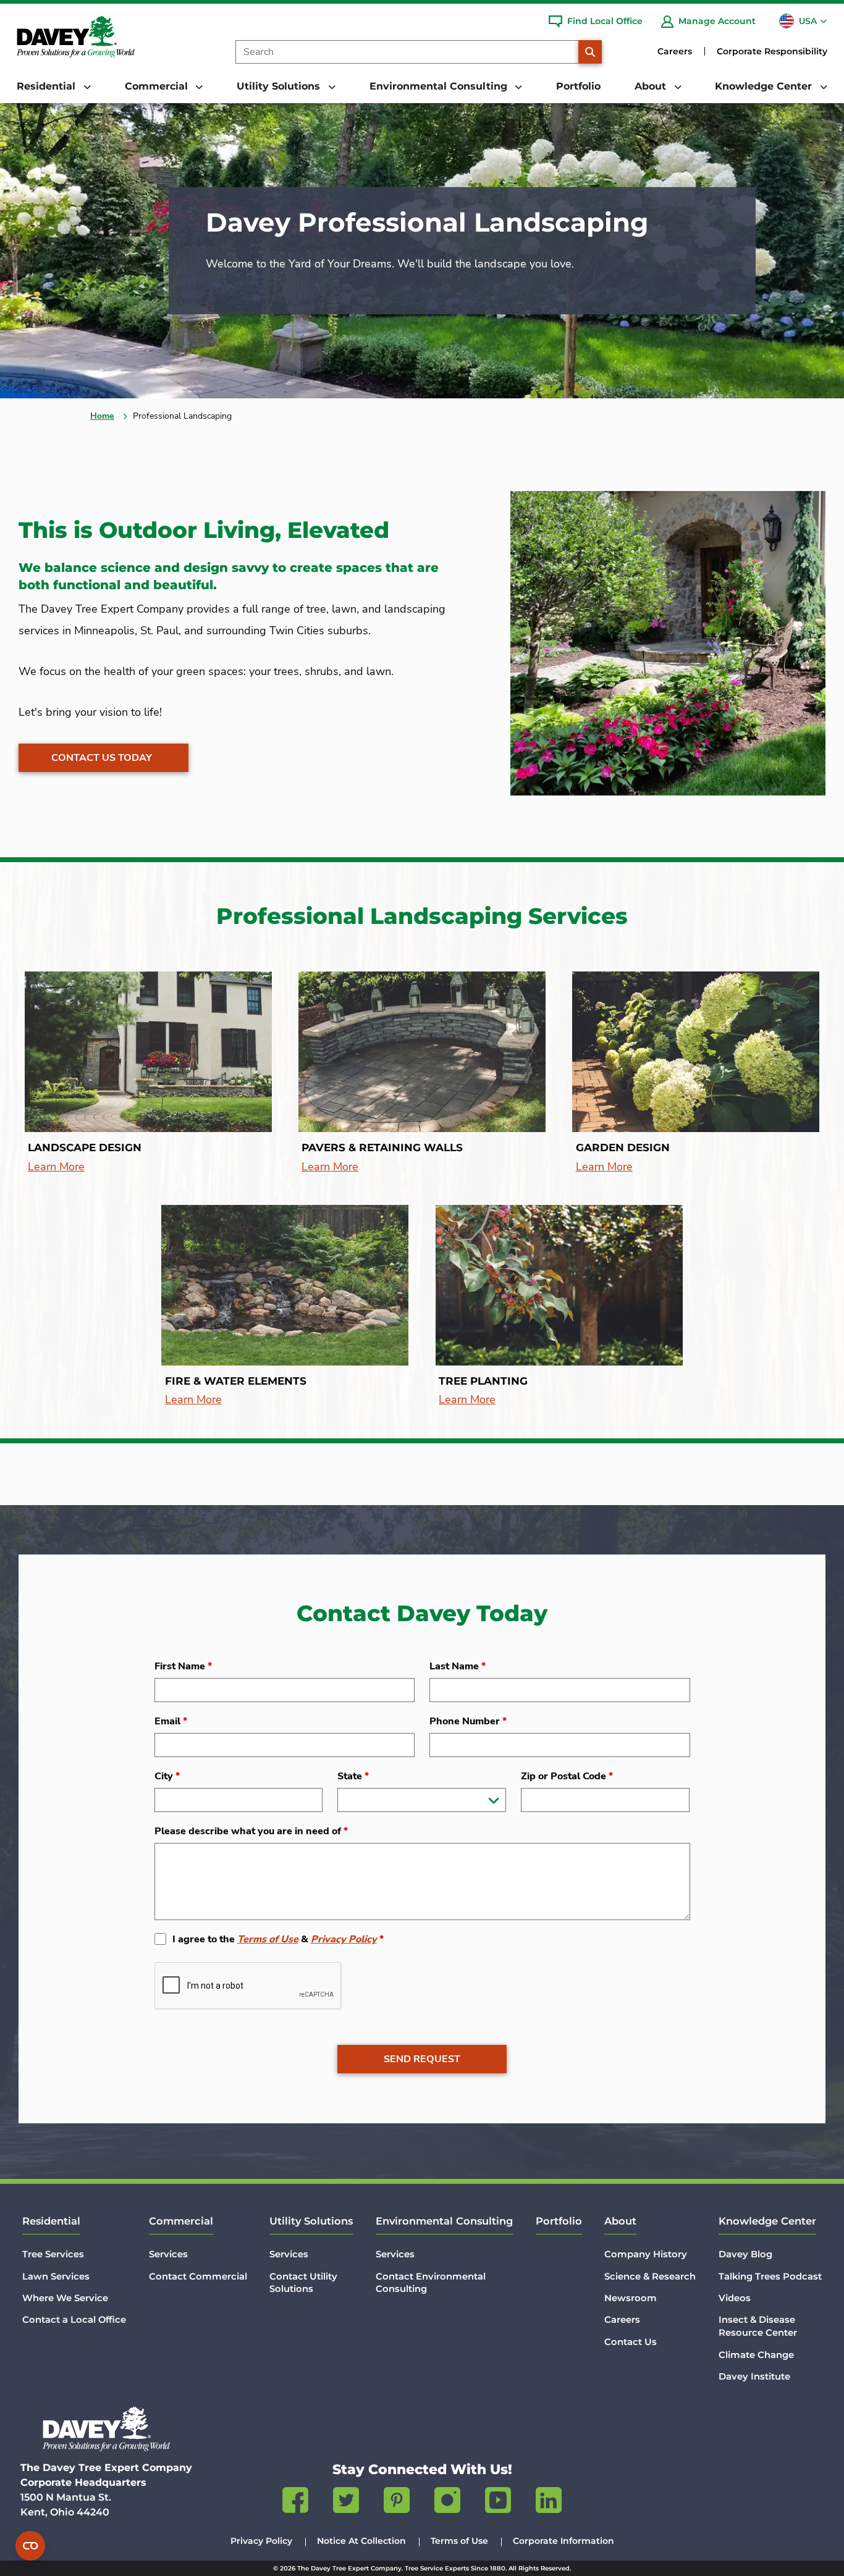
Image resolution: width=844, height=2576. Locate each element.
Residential (51, 2221)
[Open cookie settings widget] (30, 2546)
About (620, 2221)
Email (171, 1721)
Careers (675, 51)
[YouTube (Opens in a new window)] (498, 2503)
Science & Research (650, 2276)
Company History (646, 2254)
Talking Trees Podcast (770, 2276)
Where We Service (65, 2298)
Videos (735, 2298)
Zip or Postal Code (567, 1776)
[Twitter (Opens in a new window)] (346, 2503)
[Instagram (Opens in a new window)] (447, 2503)
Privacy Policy (344, 1939)
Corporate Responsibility (772, 51)
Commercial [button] (158, 86)
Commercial (181, 2221)
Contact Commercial (198, 2276)
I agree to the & (278, 1939)
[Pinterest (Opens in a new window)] (397, 2503)
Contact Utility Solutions (303, 2283)
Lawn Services (56, 2276)
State (353, 1776)
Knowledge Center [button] (765, 86)
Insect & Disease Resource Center (758, 2326)
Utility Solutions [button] (280, 86)
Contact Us (631, 2342)
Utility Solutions (311, 2221)
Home (102, 416)
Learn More (56, 1167)
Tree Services (53, 2254)
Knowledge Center (767, 2221)
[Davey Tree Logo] (106, 2429)
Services (168, 2254)
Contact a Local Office (74, 2320)
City (167, 1776)
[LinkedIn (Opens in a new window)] (549, 2503)
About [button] (652, 86)
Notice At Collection (361, 2541)
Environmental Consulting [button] (440, 86)
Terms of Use (268, 1939)
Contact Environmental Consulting (431, 2283)
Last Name (458, 1666)
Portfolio (578, 86)
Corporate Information (563, 2541)
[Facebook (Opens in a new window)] (295, 2503)
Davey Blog (745, 2254)
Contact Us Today (102, 758)
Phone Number (468, 1721)
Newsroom (631, 2298)
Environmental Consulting (444, 2221)
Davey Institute (754, 2377)
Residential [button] (48, 86)
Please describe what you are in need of (251, 1831)
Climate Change (756, 2355)
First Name (183, 1666)
